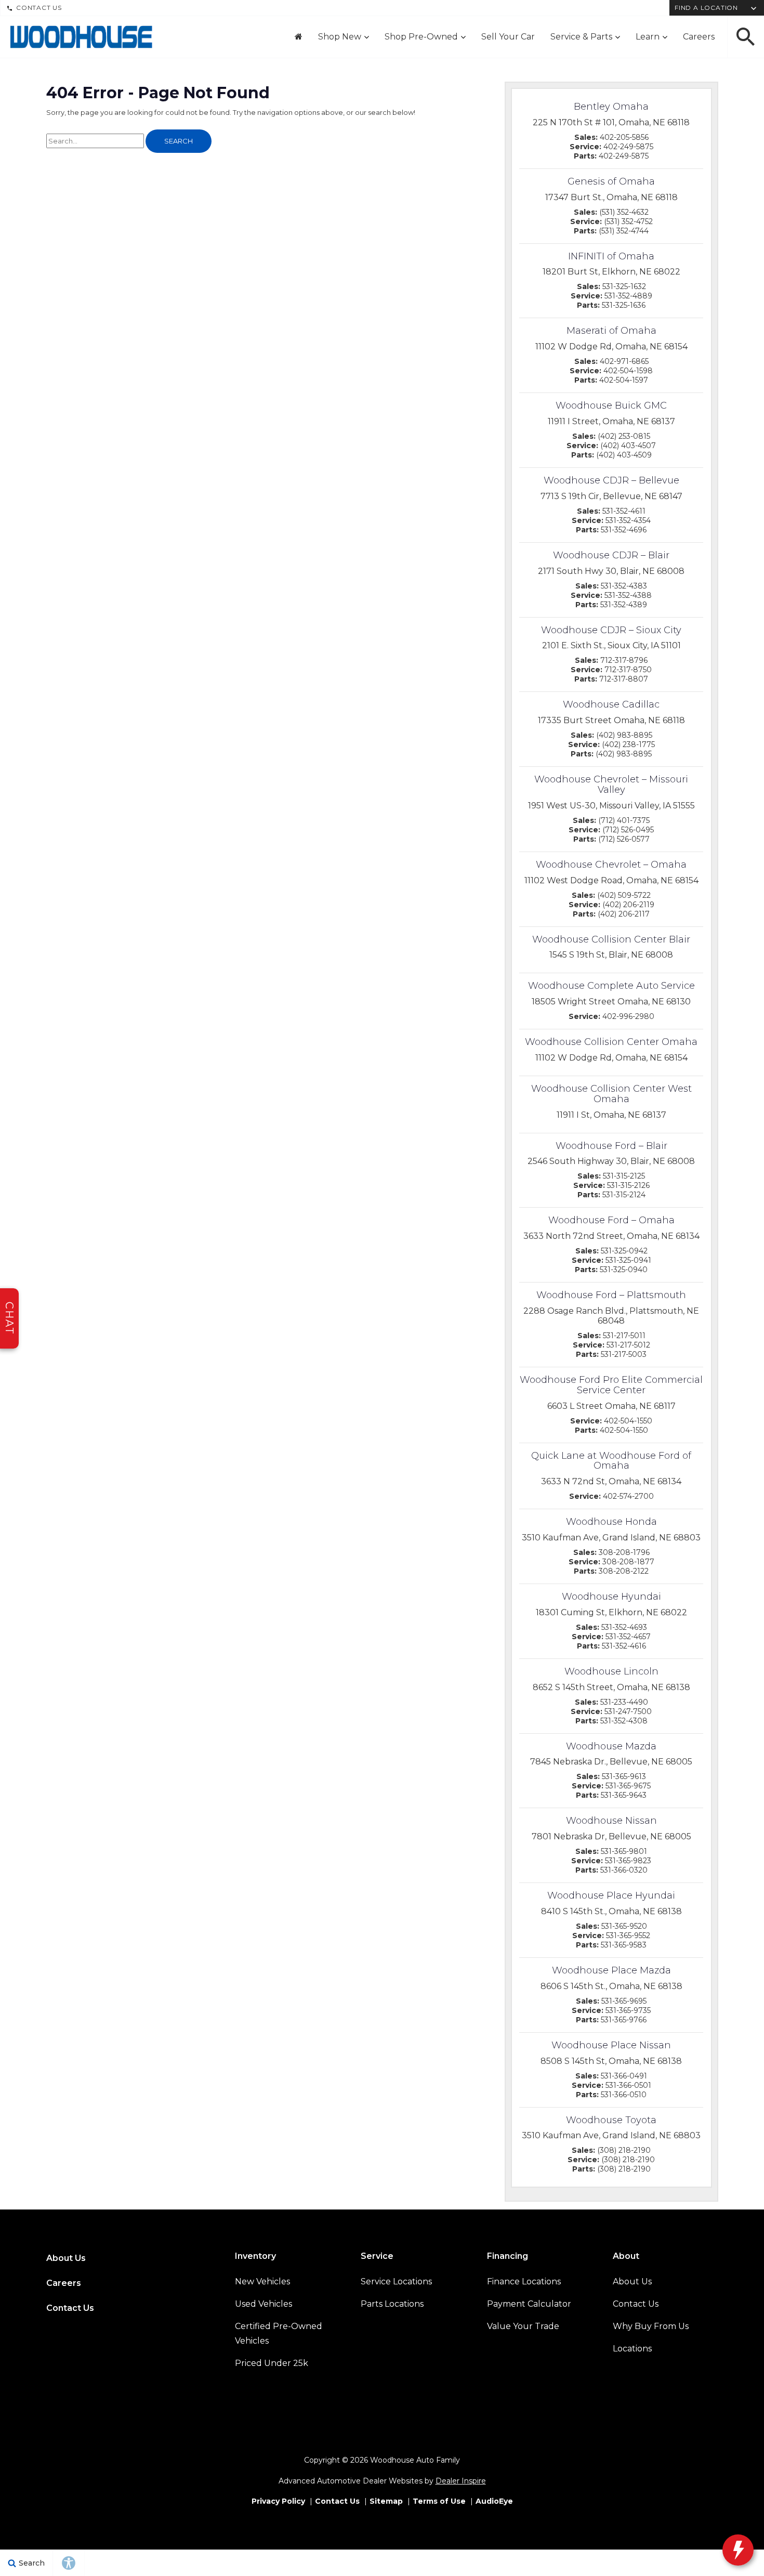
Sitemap (386, 2501)
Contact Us (39, 8)
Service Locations (396, 2281)
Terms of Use (439, 2501)
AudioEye (494, 2501)
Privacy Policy (278, 2501)
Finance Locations (524, 2281)
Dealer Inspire (461, 2481)
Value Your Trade (523, 2326)
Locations (632, 2349)
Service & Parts (581, 37)
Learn (648, 37)
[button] (746, 37)
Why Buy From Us (651, 2326)
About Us (66, 2258)
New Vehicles (262, 2281)
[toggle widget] (738, 2550)
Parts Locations (392, 2304)
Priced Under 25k (272, 2363)
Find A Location (706, 8)
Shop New (340, 37)
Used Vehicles (264, 2304)
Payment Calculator (529, 2304)
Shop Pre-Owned (421, 37)
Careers (699, 37)
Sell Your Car (508, 37)
